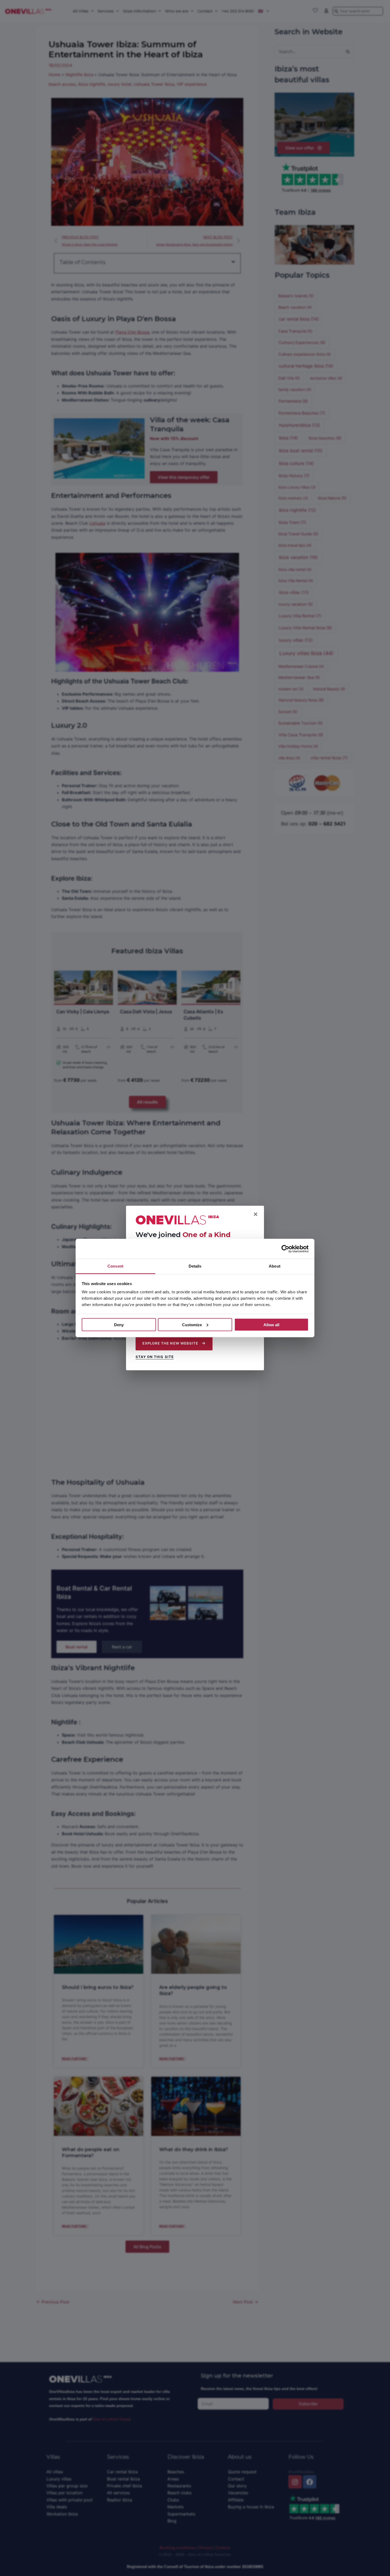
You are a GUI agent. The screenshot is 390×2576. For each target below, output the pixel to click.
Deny (119, 1324)
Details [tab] (195, 1266)
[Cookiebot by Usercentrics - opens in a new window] (285, 1249)
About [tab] (275, 1266)
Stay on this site (155, 1357)
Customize (192, 1324)
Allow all (271, 1324)
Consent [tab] (115, 1266)
